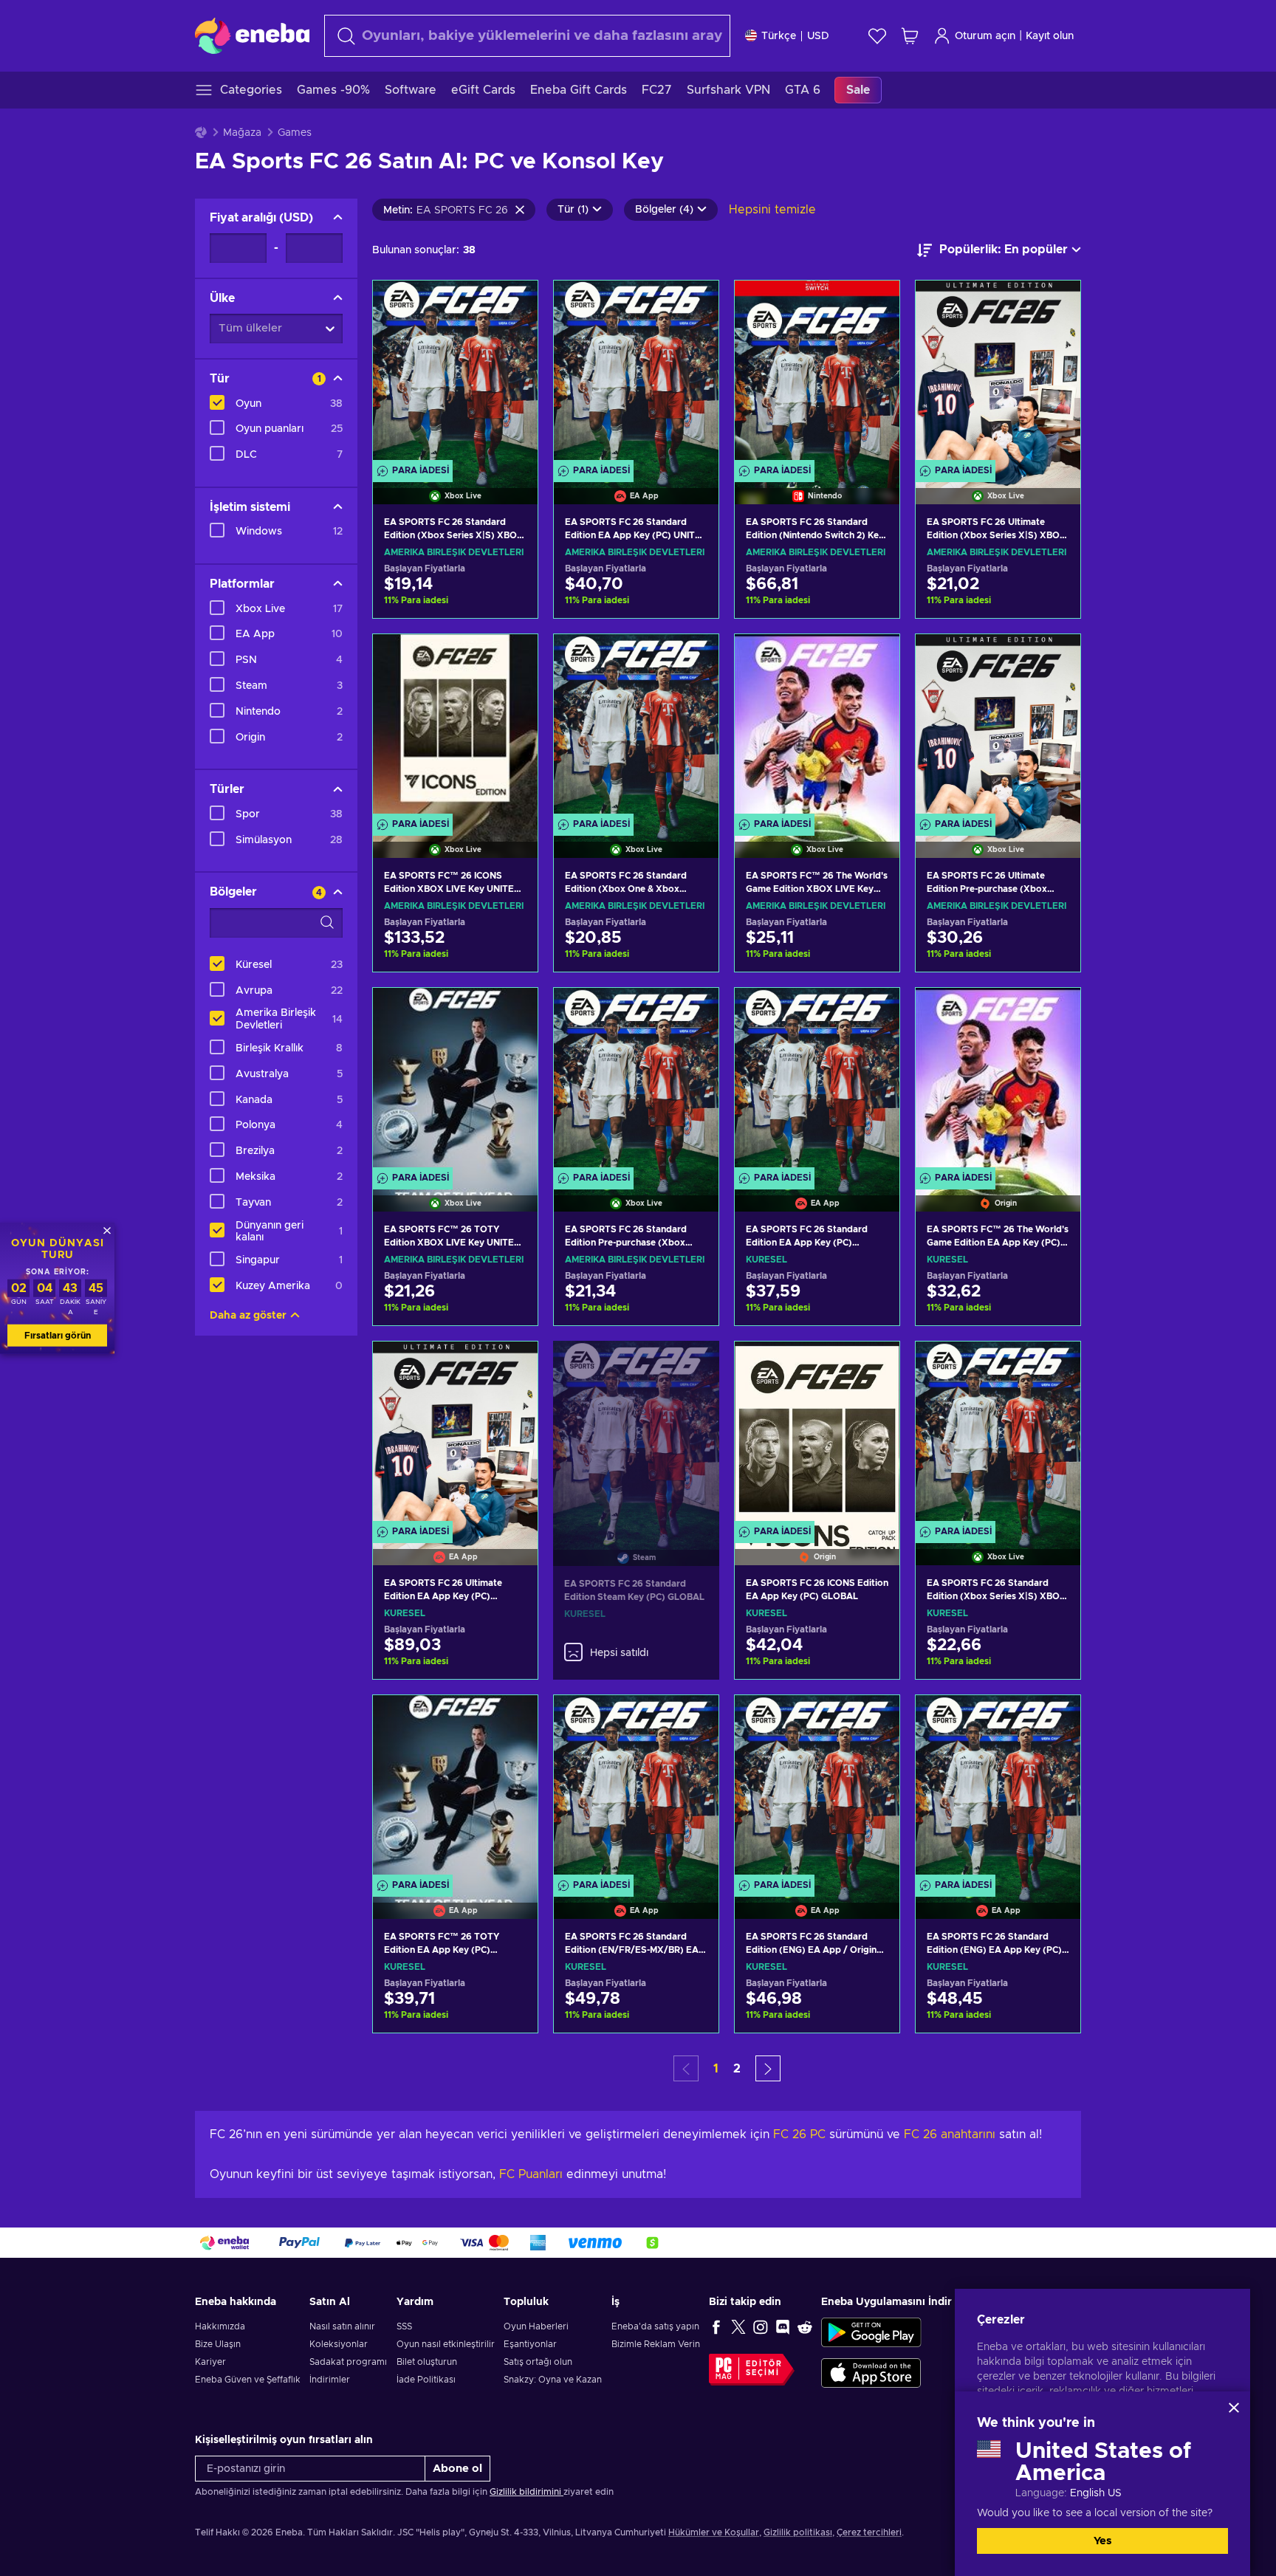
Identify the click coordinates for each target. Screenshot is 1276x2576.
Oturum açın (985, 36)
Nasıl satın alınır (342, 2326)
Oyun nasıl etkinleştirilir (446, 2344)
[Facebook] (716, 2326)
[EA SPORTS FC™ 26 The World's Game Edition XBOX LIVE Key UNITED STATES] (817, 727)
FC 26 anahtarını (950, 2134)
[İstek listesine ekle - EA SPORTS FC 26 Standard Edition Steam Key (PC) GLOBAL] (694, 1364)
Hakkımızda (220, 2326)
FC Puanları (531, 2174)
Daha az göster (248, 1316)
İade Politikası (426, 2380)
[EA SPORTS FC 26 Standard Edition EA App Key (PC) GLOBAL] (817, 1081)
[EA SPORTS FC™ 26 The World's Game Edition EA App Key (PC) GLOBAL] (998, 1081)
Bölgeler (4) (664, 210)
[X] (738, 2326)
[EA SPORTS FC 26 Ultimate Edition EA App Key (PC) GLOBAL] (455, 1435)
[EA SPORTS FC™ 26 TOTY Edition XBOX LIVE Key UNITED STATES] (455, 1081)
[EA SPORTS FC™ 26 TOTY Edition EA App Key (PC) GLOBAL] (455, 1788)
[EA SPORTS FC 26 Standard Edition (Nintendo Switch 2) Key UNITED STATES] (817, 374)
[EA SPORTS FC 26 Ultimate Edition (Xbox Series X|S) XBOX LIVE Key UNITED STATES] (998, 374)
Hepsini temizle (772, 210)
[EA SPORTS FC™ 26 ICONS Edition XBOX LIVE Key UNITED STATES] (455, 727)
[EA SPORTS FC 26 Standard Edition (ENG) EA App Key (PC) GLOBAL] (998, 1788)
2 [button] (737, 2069)
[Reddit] (805, 2326)
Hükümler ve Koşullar (714, 2532)
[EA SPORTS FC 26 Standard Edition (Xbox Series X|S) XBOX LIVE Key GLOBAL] (998, 1435)
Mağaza (242, 133)
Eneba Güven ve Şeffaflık (248, 2380)
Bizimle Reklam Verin (656, 2344)
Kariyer (210, 2362)
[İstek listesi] (877, 36)
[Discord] (783, 2326)
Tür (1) (573, 210)
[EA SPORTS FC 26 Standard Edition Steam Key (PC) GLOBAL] (636, 1435)
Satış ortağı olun (538, 2362)
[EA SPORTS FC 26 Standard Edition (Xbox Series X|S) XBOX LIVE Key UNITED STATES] (455, 374)
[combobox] (527, 36)
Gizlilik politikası (798, 2532)
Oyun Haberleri (536, 2326)
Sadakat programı (348, 2362)
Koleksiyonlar (339, 2344)
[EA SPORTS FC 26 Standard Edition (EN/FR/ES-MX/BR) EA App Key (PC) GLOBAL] (636, 1788)
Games (295, 133)
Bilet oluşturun (427, 2362)
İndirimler (330, 2380)
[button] (768, 2068)
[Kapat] (1234, 2408)
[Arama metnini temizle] (520, 210)
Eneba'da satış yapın (655, 2326)
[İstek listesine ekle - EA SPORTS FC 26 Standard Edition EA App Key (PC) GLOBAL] (874, 1011)
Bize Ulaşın (218, 2344)
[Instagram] (761, 2326)
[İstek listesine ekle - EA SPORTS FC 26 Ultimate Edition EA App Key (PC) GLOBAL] (512, 1365)
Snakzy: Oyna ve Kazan (553, 2380)
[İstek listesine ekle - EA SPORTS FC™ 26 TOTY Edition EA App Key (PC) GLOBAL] (512, 1719)
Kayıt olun (1050, 36)
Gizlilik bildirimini (526, 2492)
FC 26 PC (799, 2134)
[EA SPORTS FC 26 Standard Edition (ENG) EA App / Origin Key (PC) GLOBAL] (817, 1788)
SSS (404, 2326)
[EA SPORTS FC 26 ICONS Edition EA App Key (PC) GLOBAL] (817, 1435)
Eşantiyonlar (530, 2344)
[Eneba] (252, 35)
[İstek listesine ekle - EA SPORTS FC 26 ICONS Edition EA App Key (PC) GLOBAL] (874, 1365)
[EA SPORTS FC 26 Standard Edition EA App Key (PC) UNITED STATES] (636, 374)
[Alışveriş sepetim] (910, 36)
